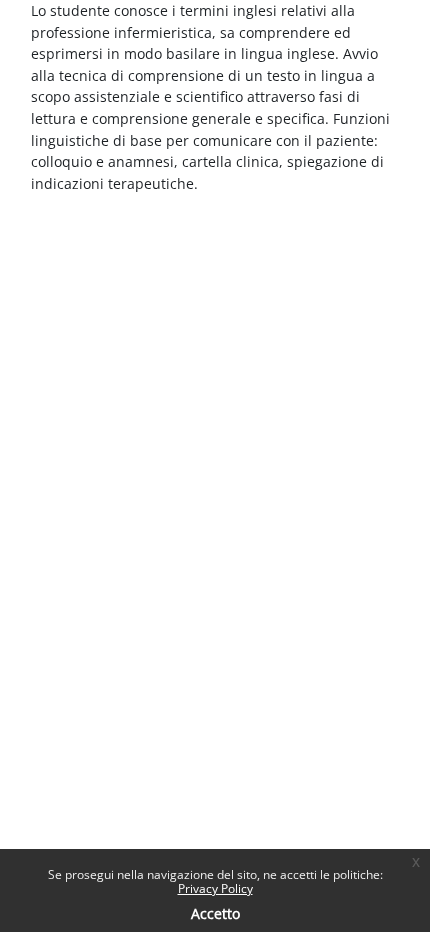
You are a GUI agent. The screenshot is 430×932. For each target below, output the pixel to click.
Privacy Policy (215, 888)
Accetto (215, 913)
